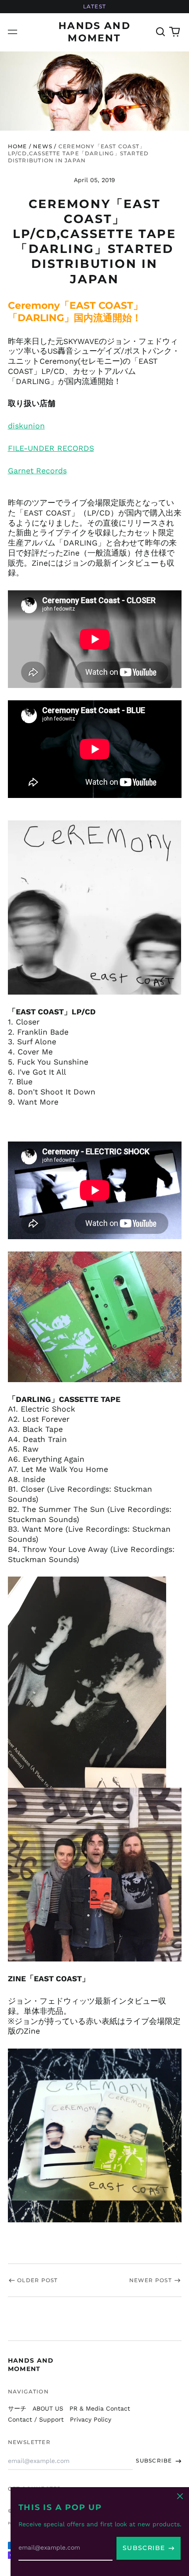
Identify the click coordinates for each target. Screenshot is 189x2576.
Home (18, 146)
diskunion (26, 426)
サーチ (17, 2408)
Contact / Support (36, 2419)
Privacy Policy (91, 2419)
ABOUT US (48, 2408)
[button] (161, 32)
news (43, 146)
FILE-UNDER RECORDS (51, 448)
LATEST (94, 6)
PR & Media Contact (100, 2408)
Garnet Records (37, 471)
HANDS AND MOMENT (31, 2364)
